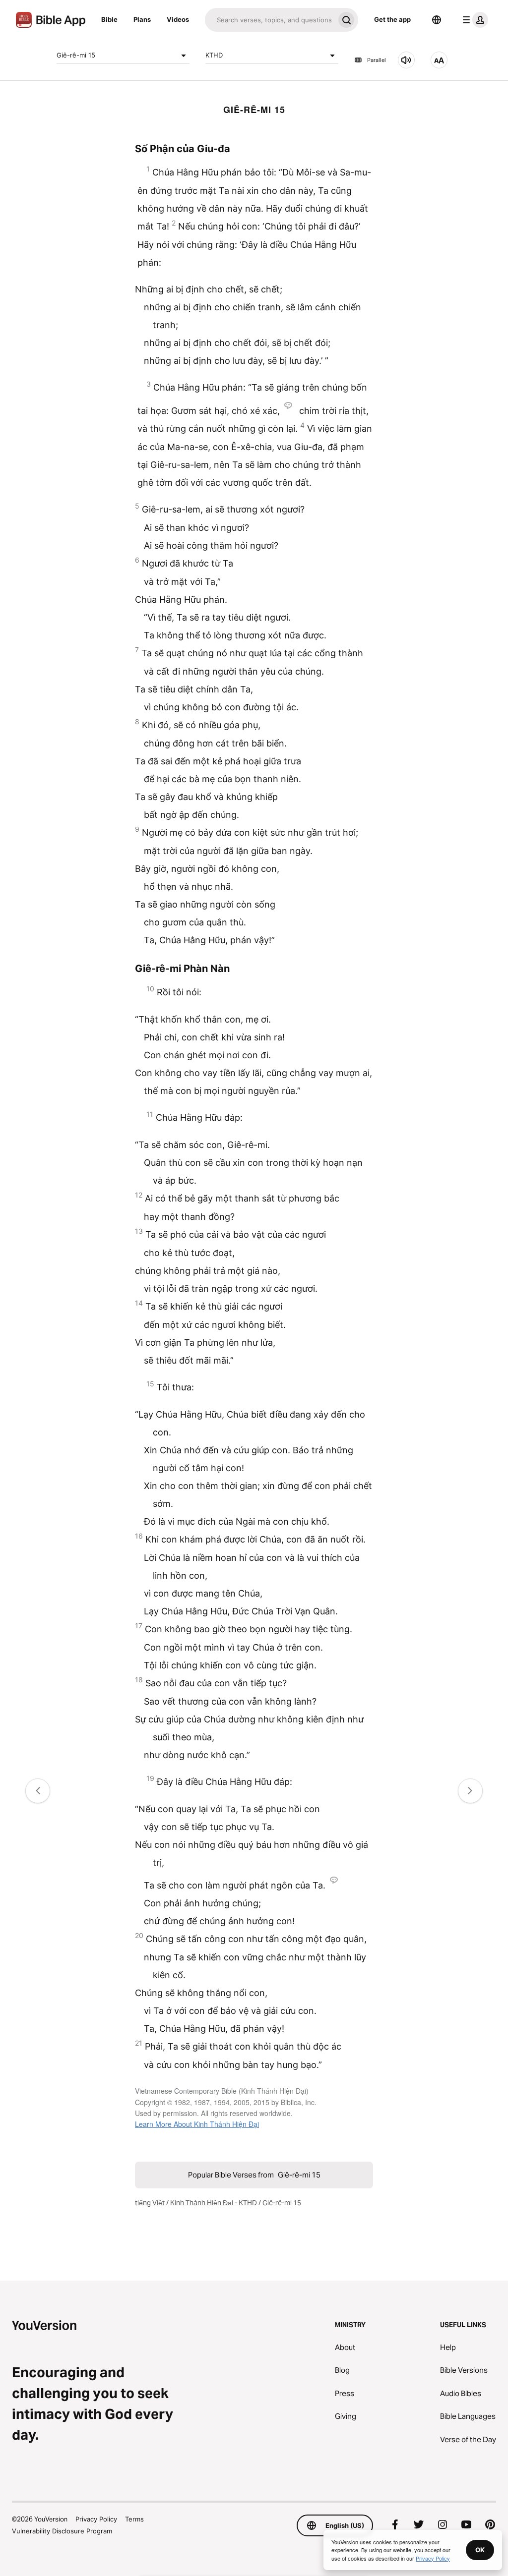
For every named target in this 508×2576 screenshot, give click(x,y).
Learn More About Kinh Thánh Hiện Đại (197, 2124)
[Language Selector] (437, 20)
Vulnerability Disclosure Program (62, 2531)
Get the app (392, 19)
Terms (134, 2519)
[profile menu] (473, 20)
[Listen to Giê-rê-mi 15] (406, 60)
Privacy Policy (96, 2519)
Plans (142, 19)
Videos (178, 19)
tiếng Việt (150, 2203)
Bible (109, 19)
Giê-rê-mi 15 (76, 55)
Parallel (377, 60)
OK (480, 2550)
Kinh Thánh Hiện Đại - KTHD (214, 2203)
